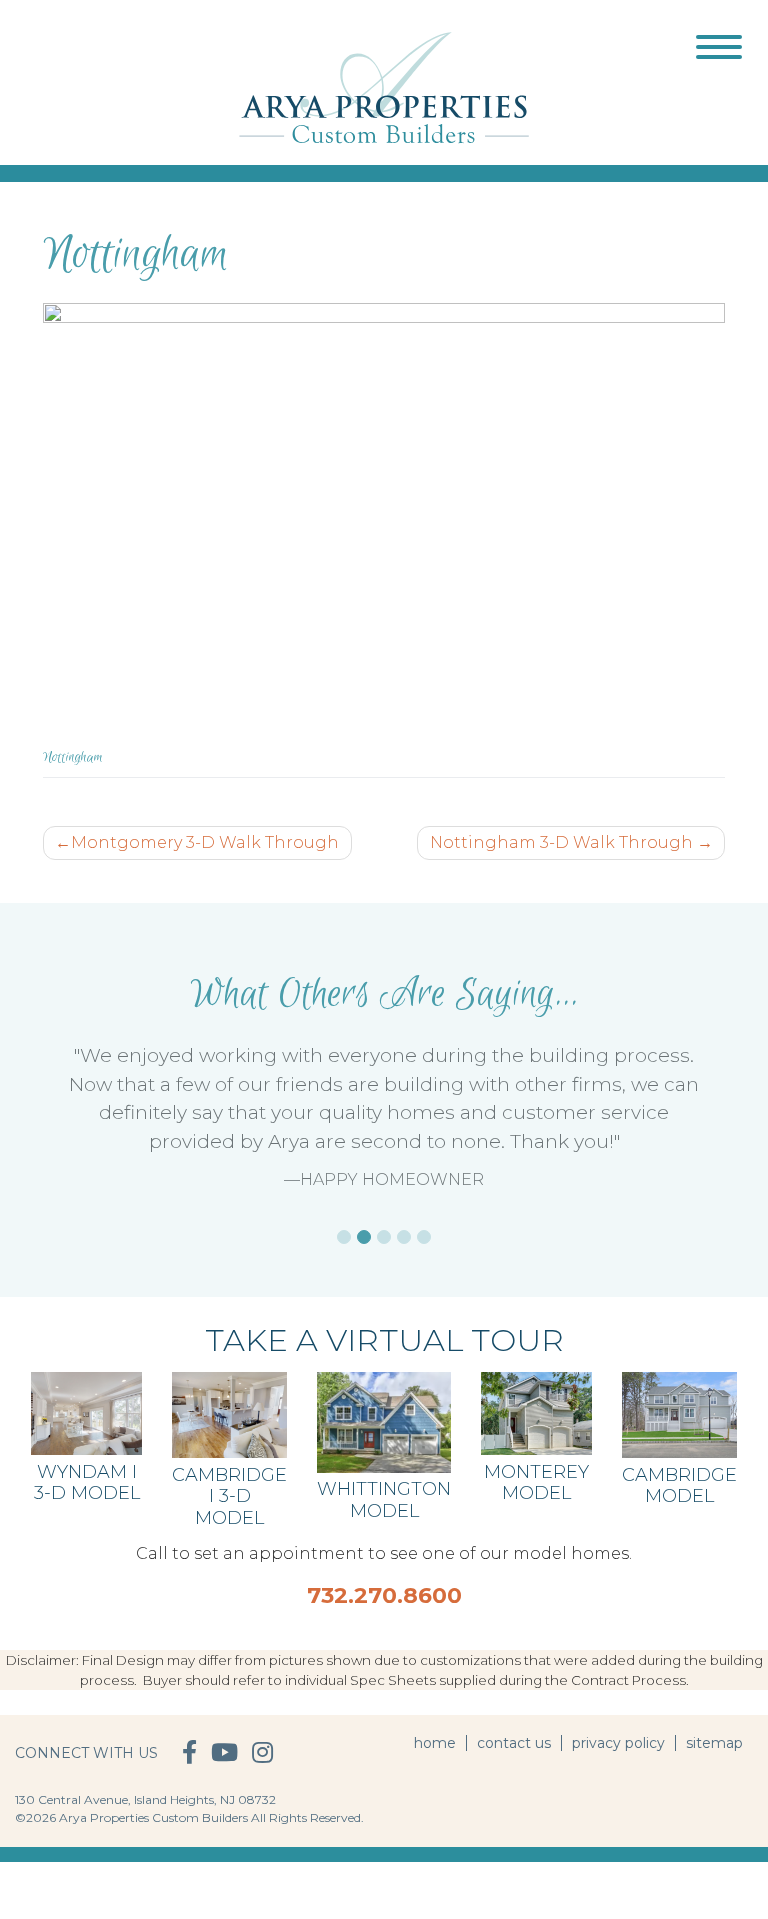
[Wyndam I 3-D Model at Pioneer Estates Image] (86, 1412)
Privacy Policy (618, 1743)
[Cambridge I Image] (679, 1414)
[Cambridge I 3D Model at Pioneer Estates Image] (229, 1414)
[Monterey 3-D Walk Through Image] (536, 1412)
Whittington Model (384, 1500)
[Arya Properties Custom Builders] (384, 86)
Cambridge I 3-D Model (229, 1496)
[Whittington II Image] (384, 1421)
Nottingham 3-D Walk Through (561, 842)
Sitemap (714, 1743)
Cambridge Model (679, 1486)
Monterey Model (536, 1483)
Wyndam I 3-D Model (87, 1483)
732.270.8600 (384, 1595)
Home (435, 1743)
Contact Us (514, 1743)
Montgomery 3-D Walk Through (205, 842)
